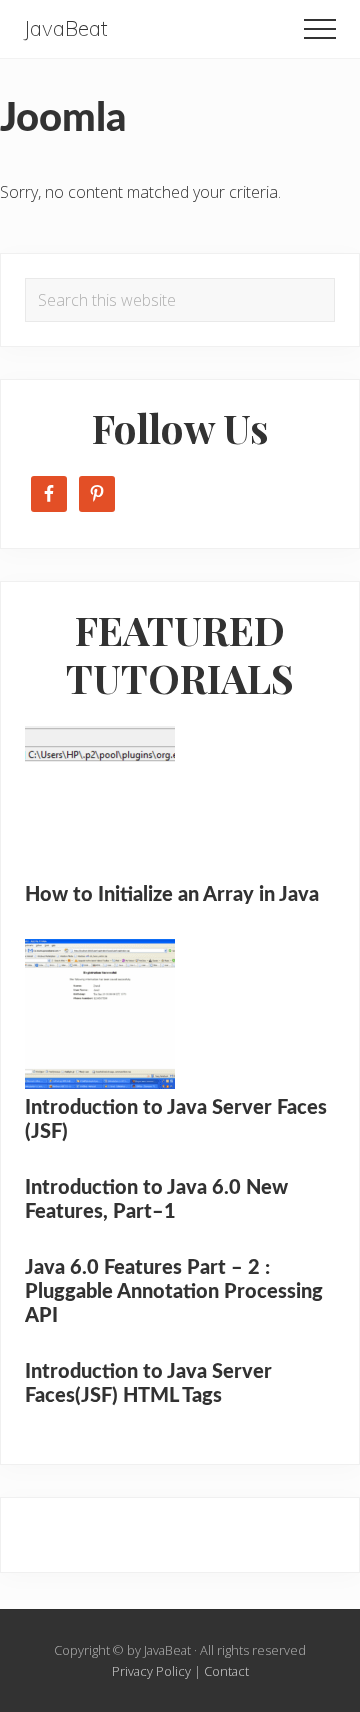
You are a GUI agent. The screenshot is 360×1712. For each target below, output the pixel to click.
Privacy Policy (151, 1671)
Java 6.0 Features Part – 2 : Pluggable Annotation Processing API (174, 1292)
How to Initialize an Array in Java (172, 895)
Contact (226, 1671)
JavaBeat (66, 29)
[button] (320, 29)
